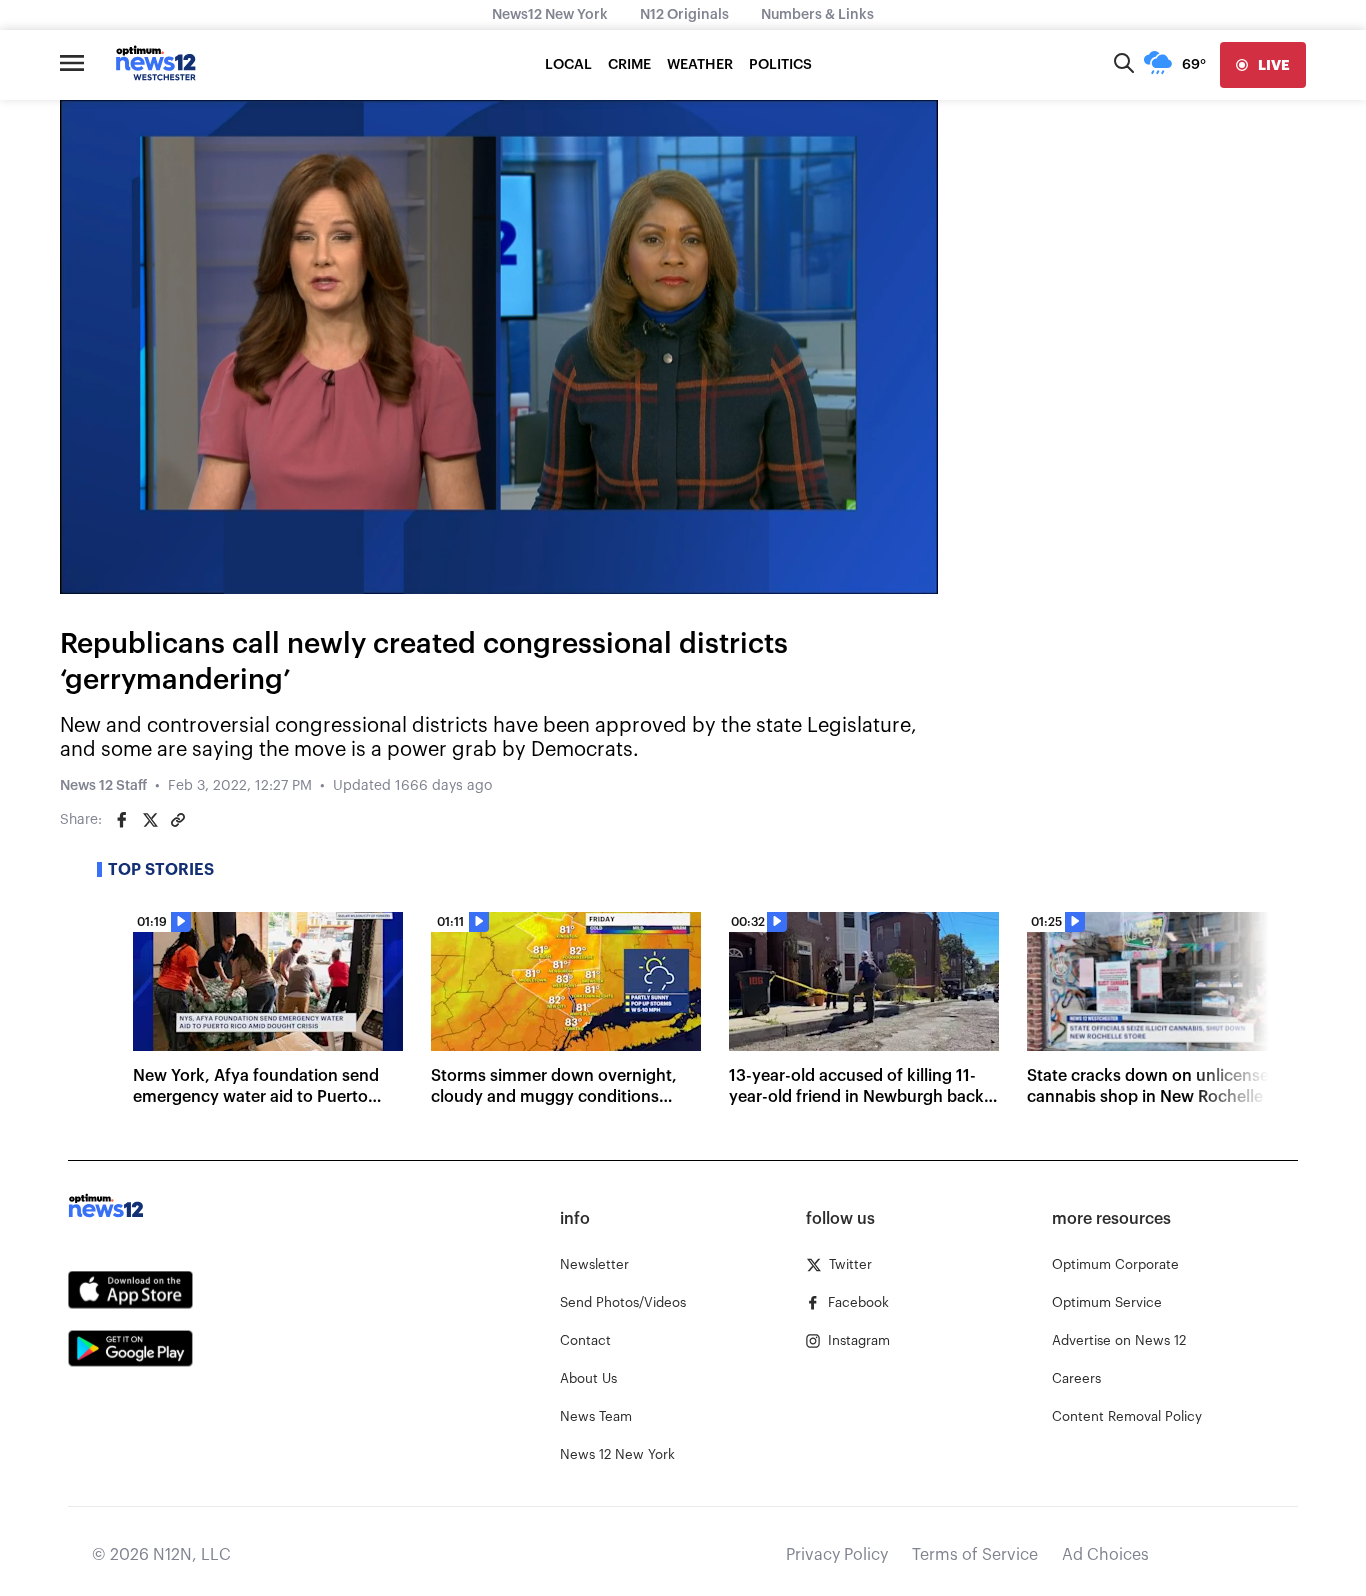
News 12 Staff (103, 786)
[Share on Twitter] (150, 820)
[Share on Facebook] (122, 820)
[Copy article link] (178, 820)
